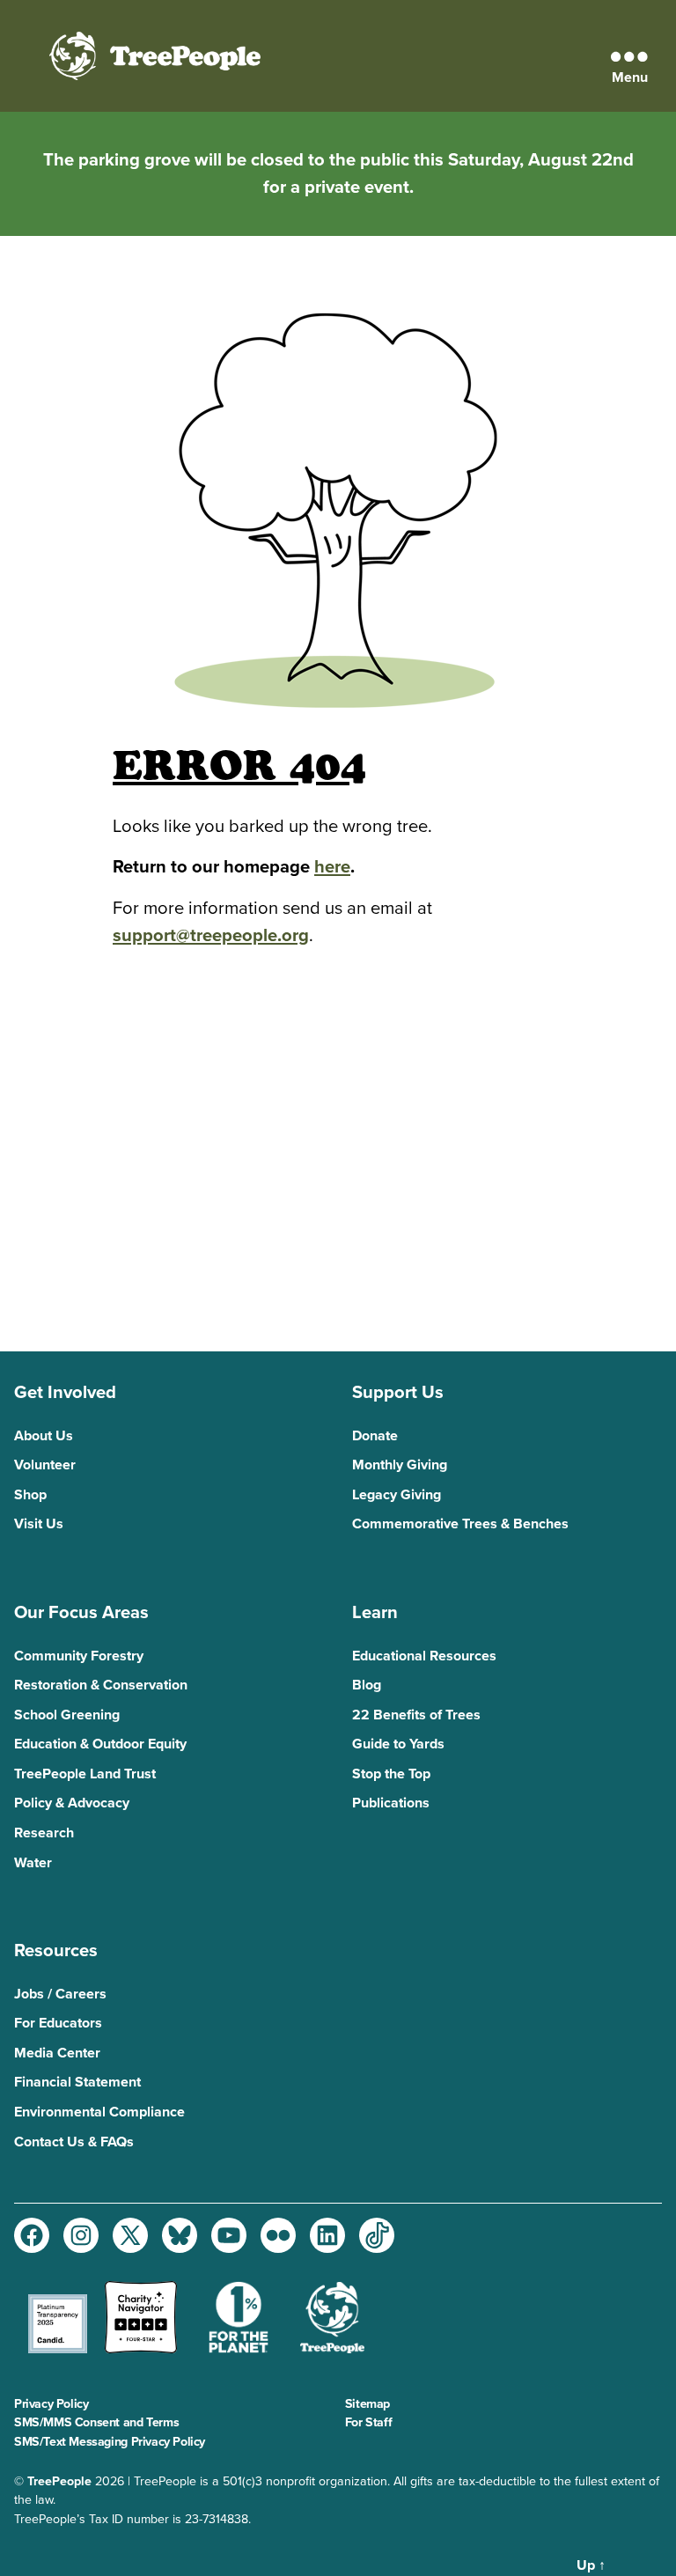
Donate (375, 1436)
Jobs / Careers (60, 1994)
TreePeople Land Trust (85, 1774)
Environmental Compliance (99, 2112)
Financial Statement (77, 2082)
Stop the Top (391, 1774)
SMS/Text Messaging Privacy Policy (110, 2442)
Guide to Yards (398, 1744)
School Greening (67, 1715)
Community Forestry (79, 1656)
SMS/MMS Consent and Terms (96, 2422)
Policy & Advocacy (72, 1803)
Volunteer (45, 1465)
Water (33, 1863)
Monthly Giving (400, 1465)
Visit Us (39, 1524)
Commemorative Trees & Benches (460, 1524)
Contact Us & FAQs (74, 2142)
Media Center (57, 2053)
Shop (30, 1495)
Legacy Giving (397, 1495)
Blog (367, 1685)
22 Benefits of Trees (416, 1715)
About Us (44, 1436)
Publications (391, 1803)
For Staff (368, 2422)
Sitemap (367, 2404)
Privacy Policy (51, 2404)
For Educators (58, 2023)
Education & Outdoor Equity (100, 1744)
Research (44, 1833)
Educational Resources (424, 1656)
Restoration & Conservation (101, 1685)
